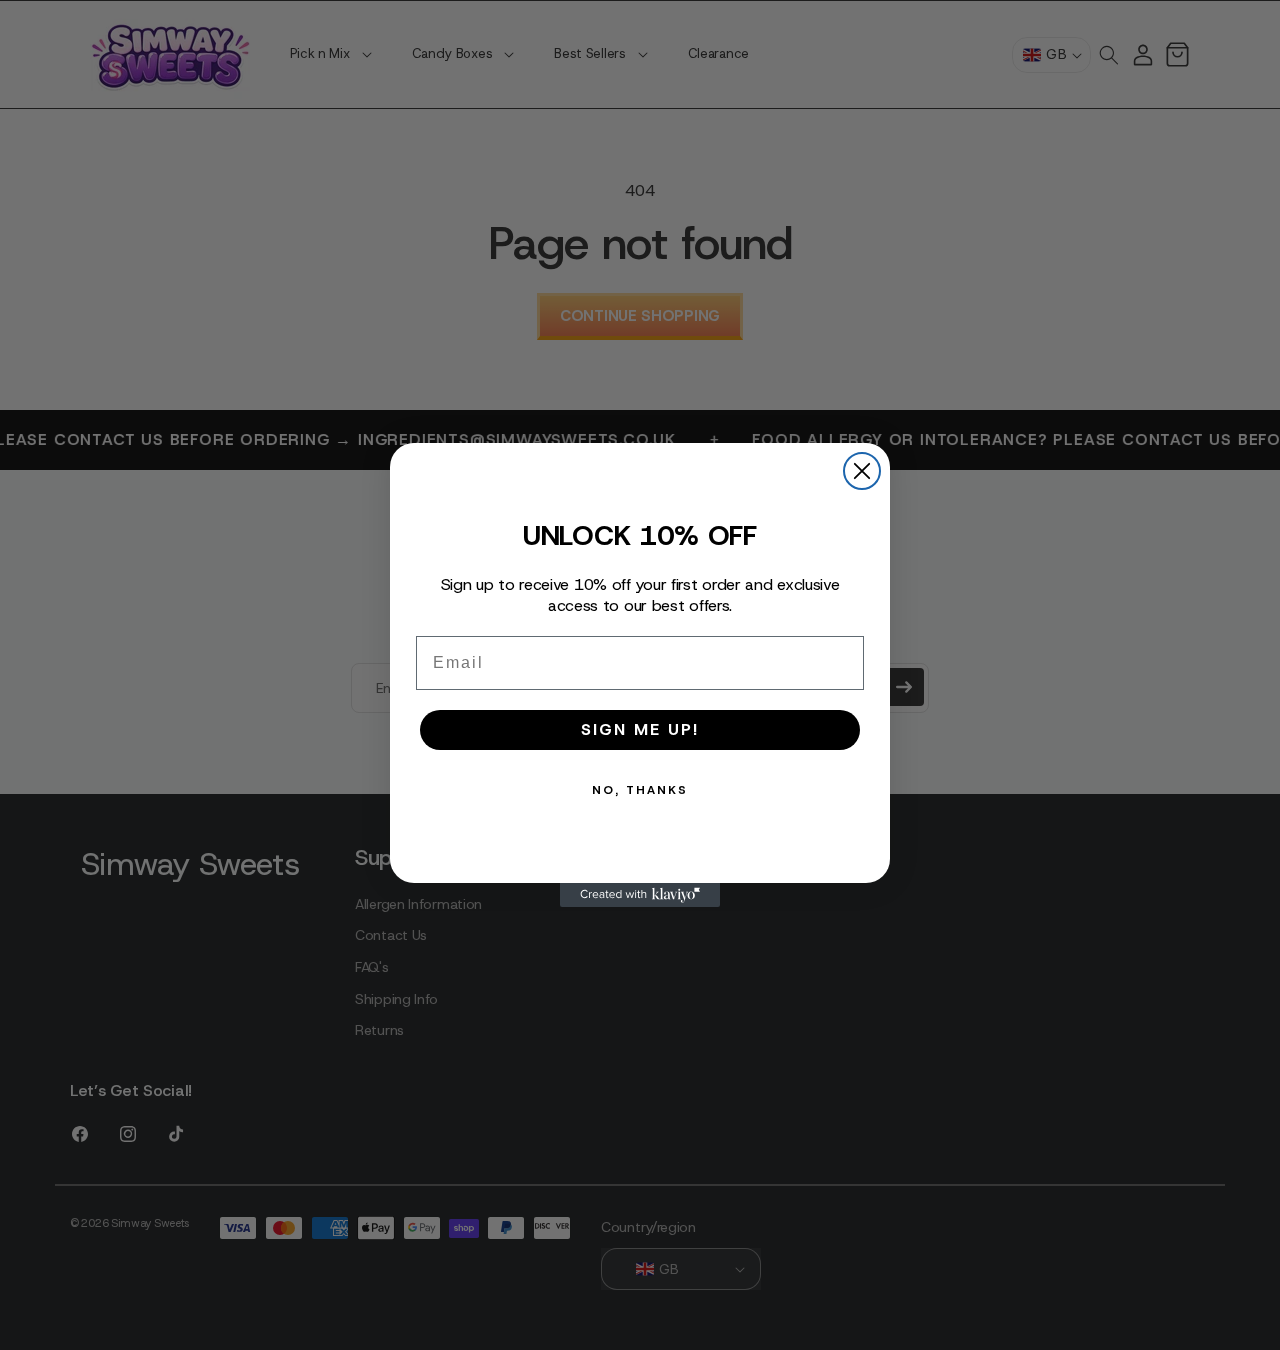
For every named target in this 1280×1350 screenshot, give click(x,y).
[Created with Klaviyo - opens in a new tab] (640, 895)
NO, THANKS (640, 790)
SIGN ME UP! (640, 729)
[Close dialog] (862, 471)
